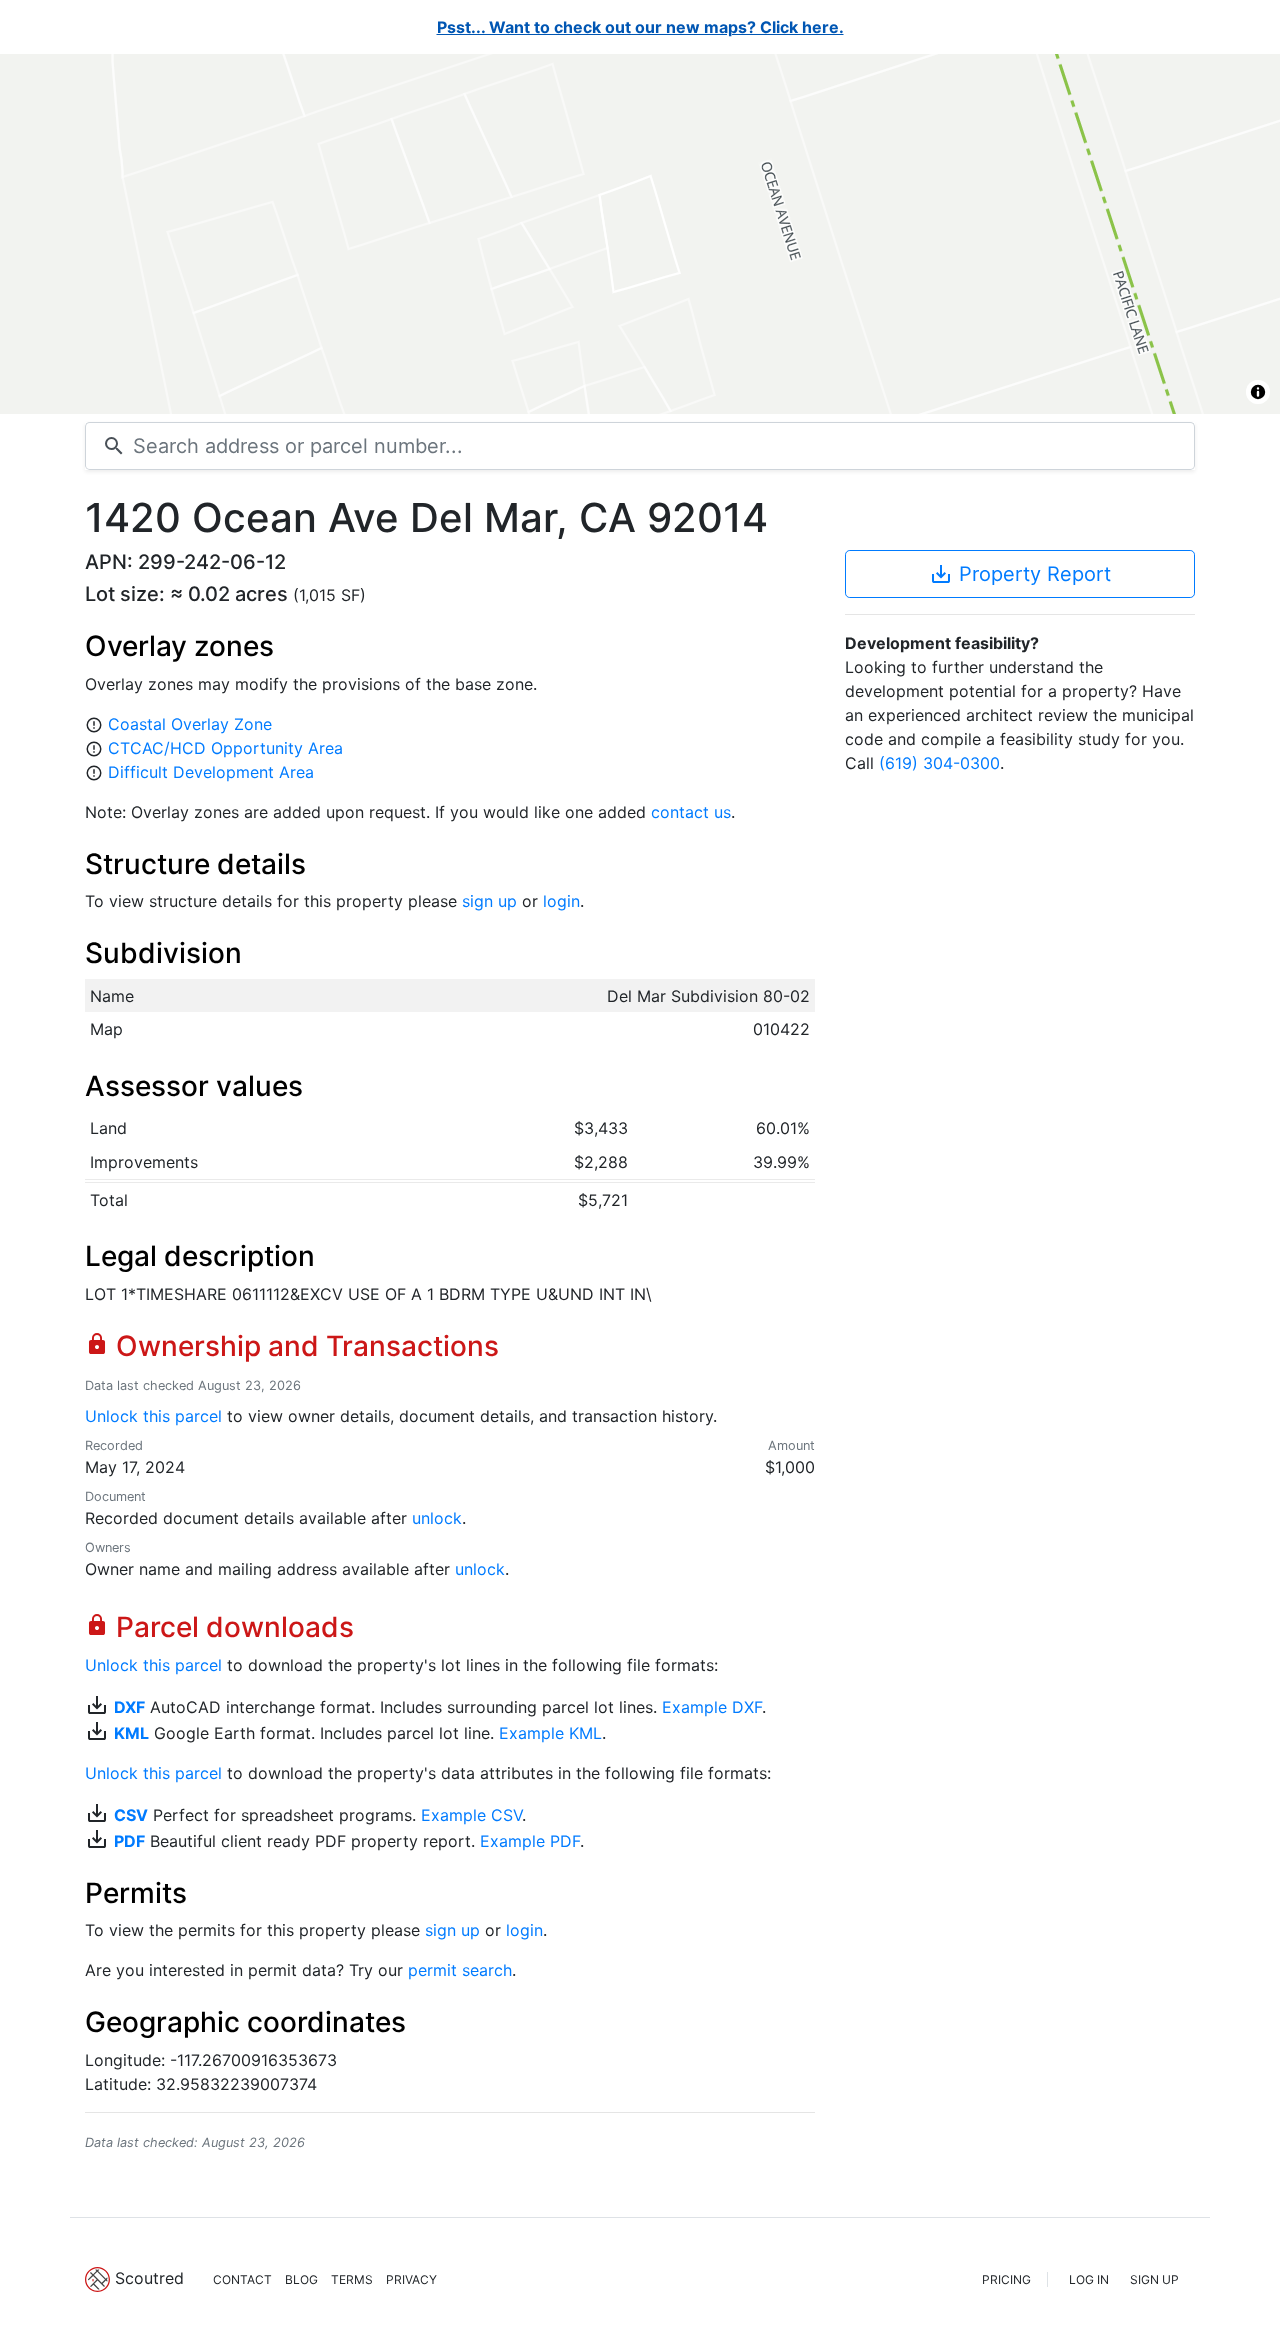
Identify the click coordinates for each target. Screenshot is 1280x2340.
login (561, 901)
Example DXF (712, 1707)
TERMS (352, 2279)
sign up (489, 901)
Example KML (550, 1733)
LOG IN (1089, 2279)
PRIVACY (411, 2279)
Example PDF (530, 1841)
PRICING (1006, 2279)
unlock (437, 1518)
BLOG (301, 2279)
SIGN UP (1154, 2279)
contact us (691, 812)
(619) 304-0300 (939, 763)
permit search (460, 1970)
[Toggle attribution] (1258, 392)
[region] (640, 234)
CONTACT (242, 2279)
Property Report (1020, 574)
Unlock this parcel (153, 1416)
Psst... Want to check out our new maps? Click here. (640, 27)
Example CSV (471, 1815)
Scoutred (149, 2278)
